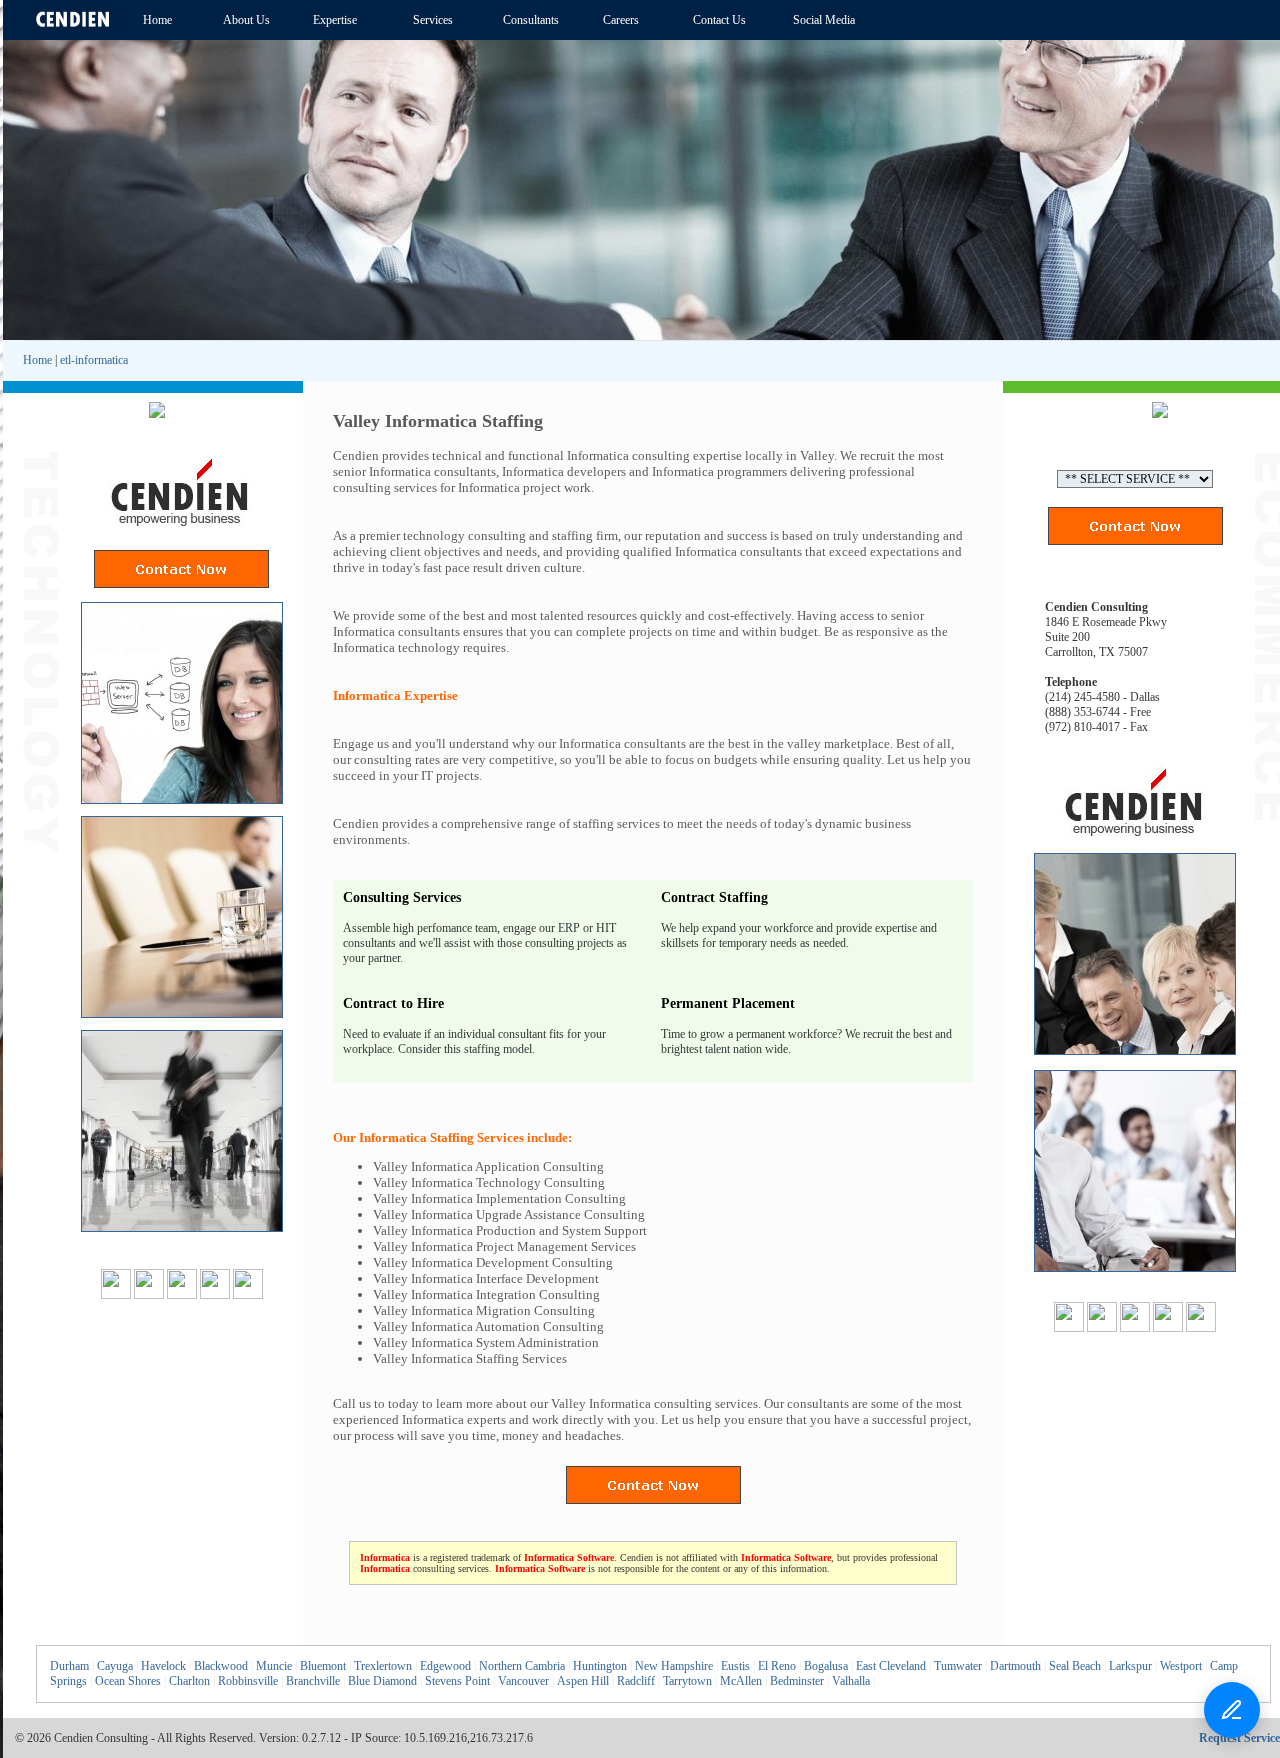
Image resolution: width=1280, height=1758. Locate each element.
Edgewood (445, 1666)
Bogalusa (826, 1666)
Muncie (274, 1666)
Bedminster (797, 1681)
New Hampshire (674, 1666)
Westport (1181, 1666)
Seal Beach (1075, 1666)
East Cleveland (891, 1666)
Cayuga (115, 1666)
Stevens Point (457, 1681)
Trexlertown (383, 1666)
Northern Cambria (522, 1666)
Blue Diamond (382, 1681)
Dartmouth (1015, 1666)
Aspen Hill (583, 1681)
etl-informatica (94, 360)
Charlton (189, 1681)
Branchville (313, 1681)
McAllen (741, 1681)
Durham (69, 1666)
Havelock (163, 1666)
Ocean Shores (128, 1681)
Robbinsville (248, 1681)
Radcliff (636, 1681)
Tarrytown (687, 1681)
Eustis (735, 1666)
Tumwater (958, 1666)
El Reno (777, 1666)
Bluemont (323, 1666)
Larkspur (1130, 1666)
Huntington (600, 1666)
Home (37, 360)
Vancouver (523, 1681)
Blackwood (221, 1666)
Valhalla (851, 1681)
